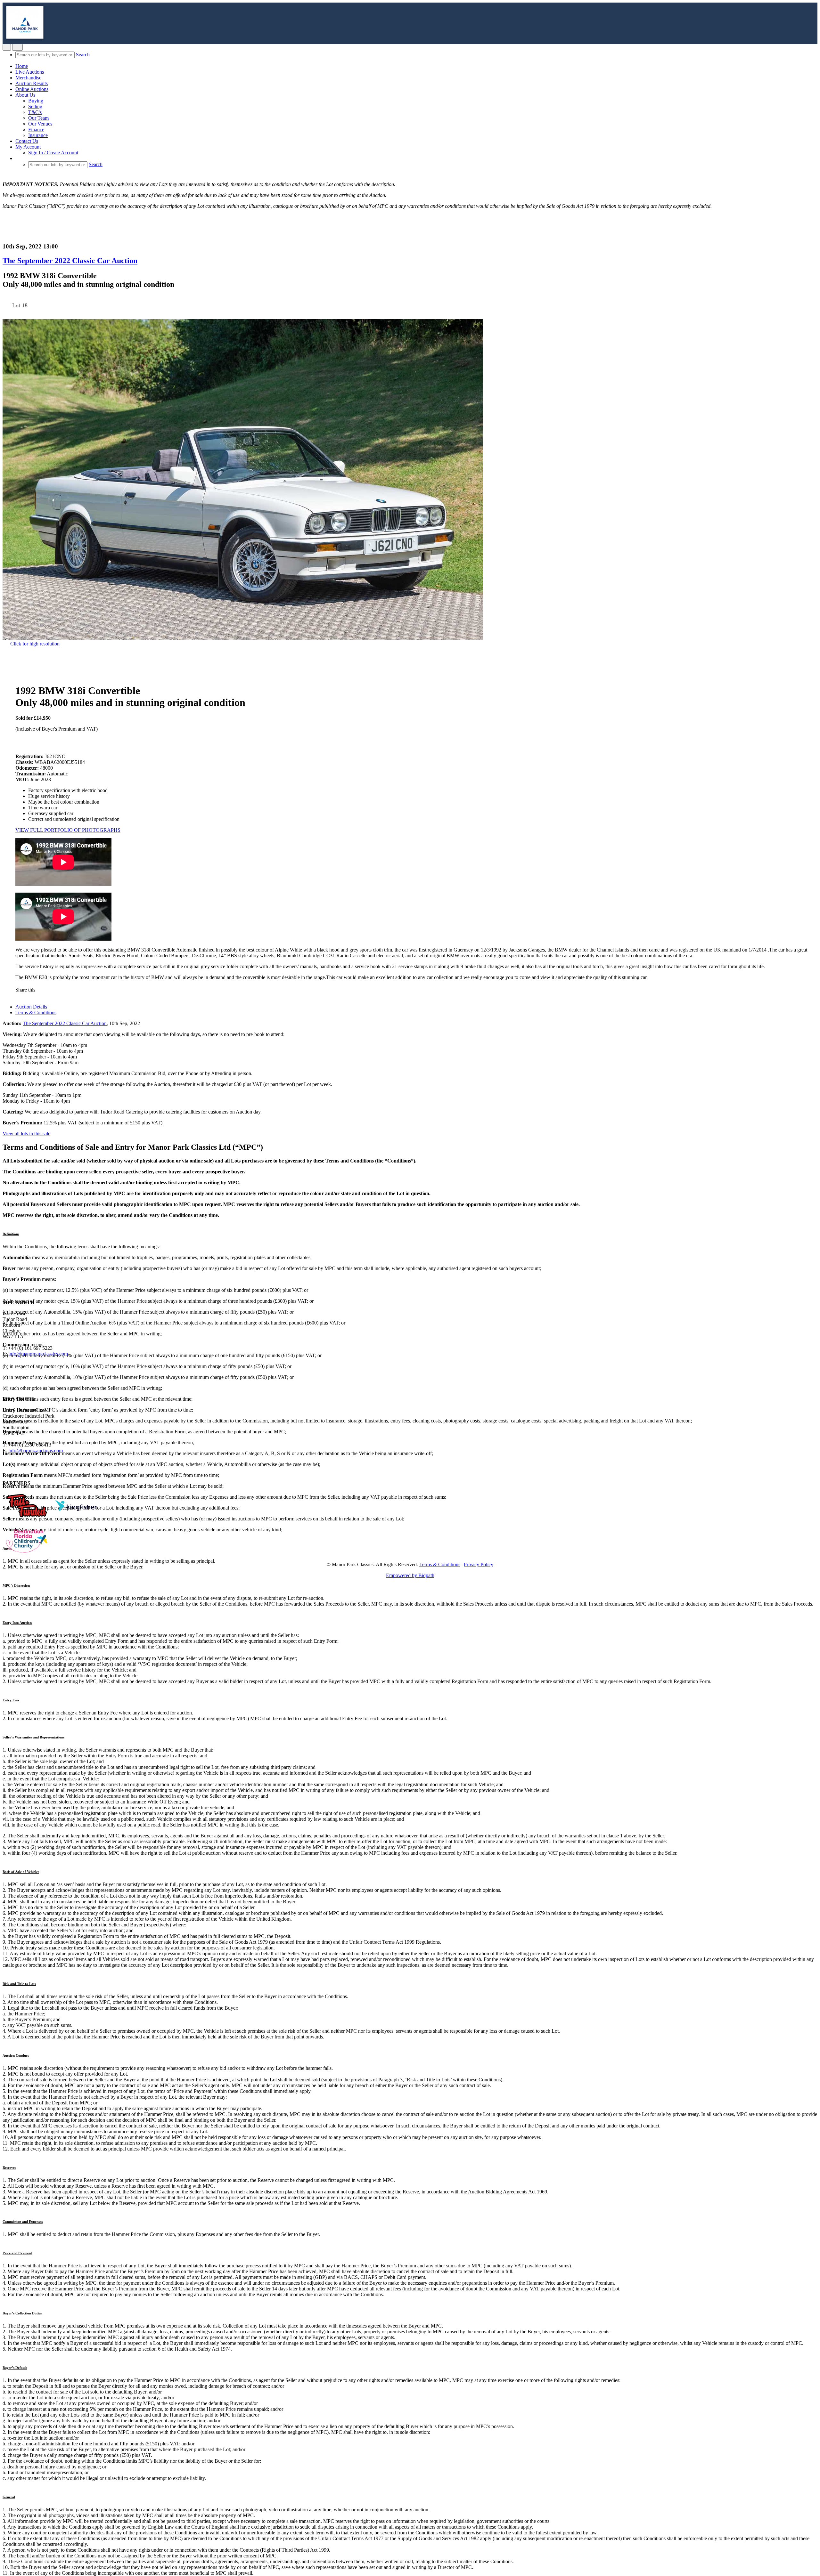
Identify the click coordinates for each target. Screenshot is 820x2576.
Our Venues (40, 124)
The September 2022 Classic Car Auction (70, 261)
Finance (36, 130)
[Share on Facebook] (43, 990)
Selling (35, 106)
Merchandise (28, 78)
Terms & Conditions (36, 1013)
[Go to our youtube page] (33, 1377)
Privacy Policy (479, 1564)
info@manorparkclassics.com (38, 1354)
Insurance (38, 135)
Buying (36, 101)
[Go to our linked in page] (25, 1377)
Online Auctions (32, 89)
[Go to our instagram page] (70, 990)
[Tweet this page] (53, 990)
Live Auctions (30, 72)
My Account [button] (28, 147)
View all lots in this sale (26, 1134)
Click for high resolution (34, 644)
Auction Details (31, 1007)
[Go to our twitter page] (16, 1377)
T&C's (35, 112)
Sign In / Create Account (53, 153)
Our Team (38, 118)
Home (22, 66)
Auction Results (32, 83)
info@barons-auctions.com (36, 1450)
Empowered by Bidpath (410, 1575)
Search (83, 55)
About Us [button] (25, 95)
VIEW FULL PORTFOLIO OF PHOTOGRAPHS (68, 830)
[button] (19, 158)
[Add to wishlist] (4, 316)
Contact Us (27, 141)
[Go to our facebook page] (6, 1377)
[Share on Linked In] (62, 990)
